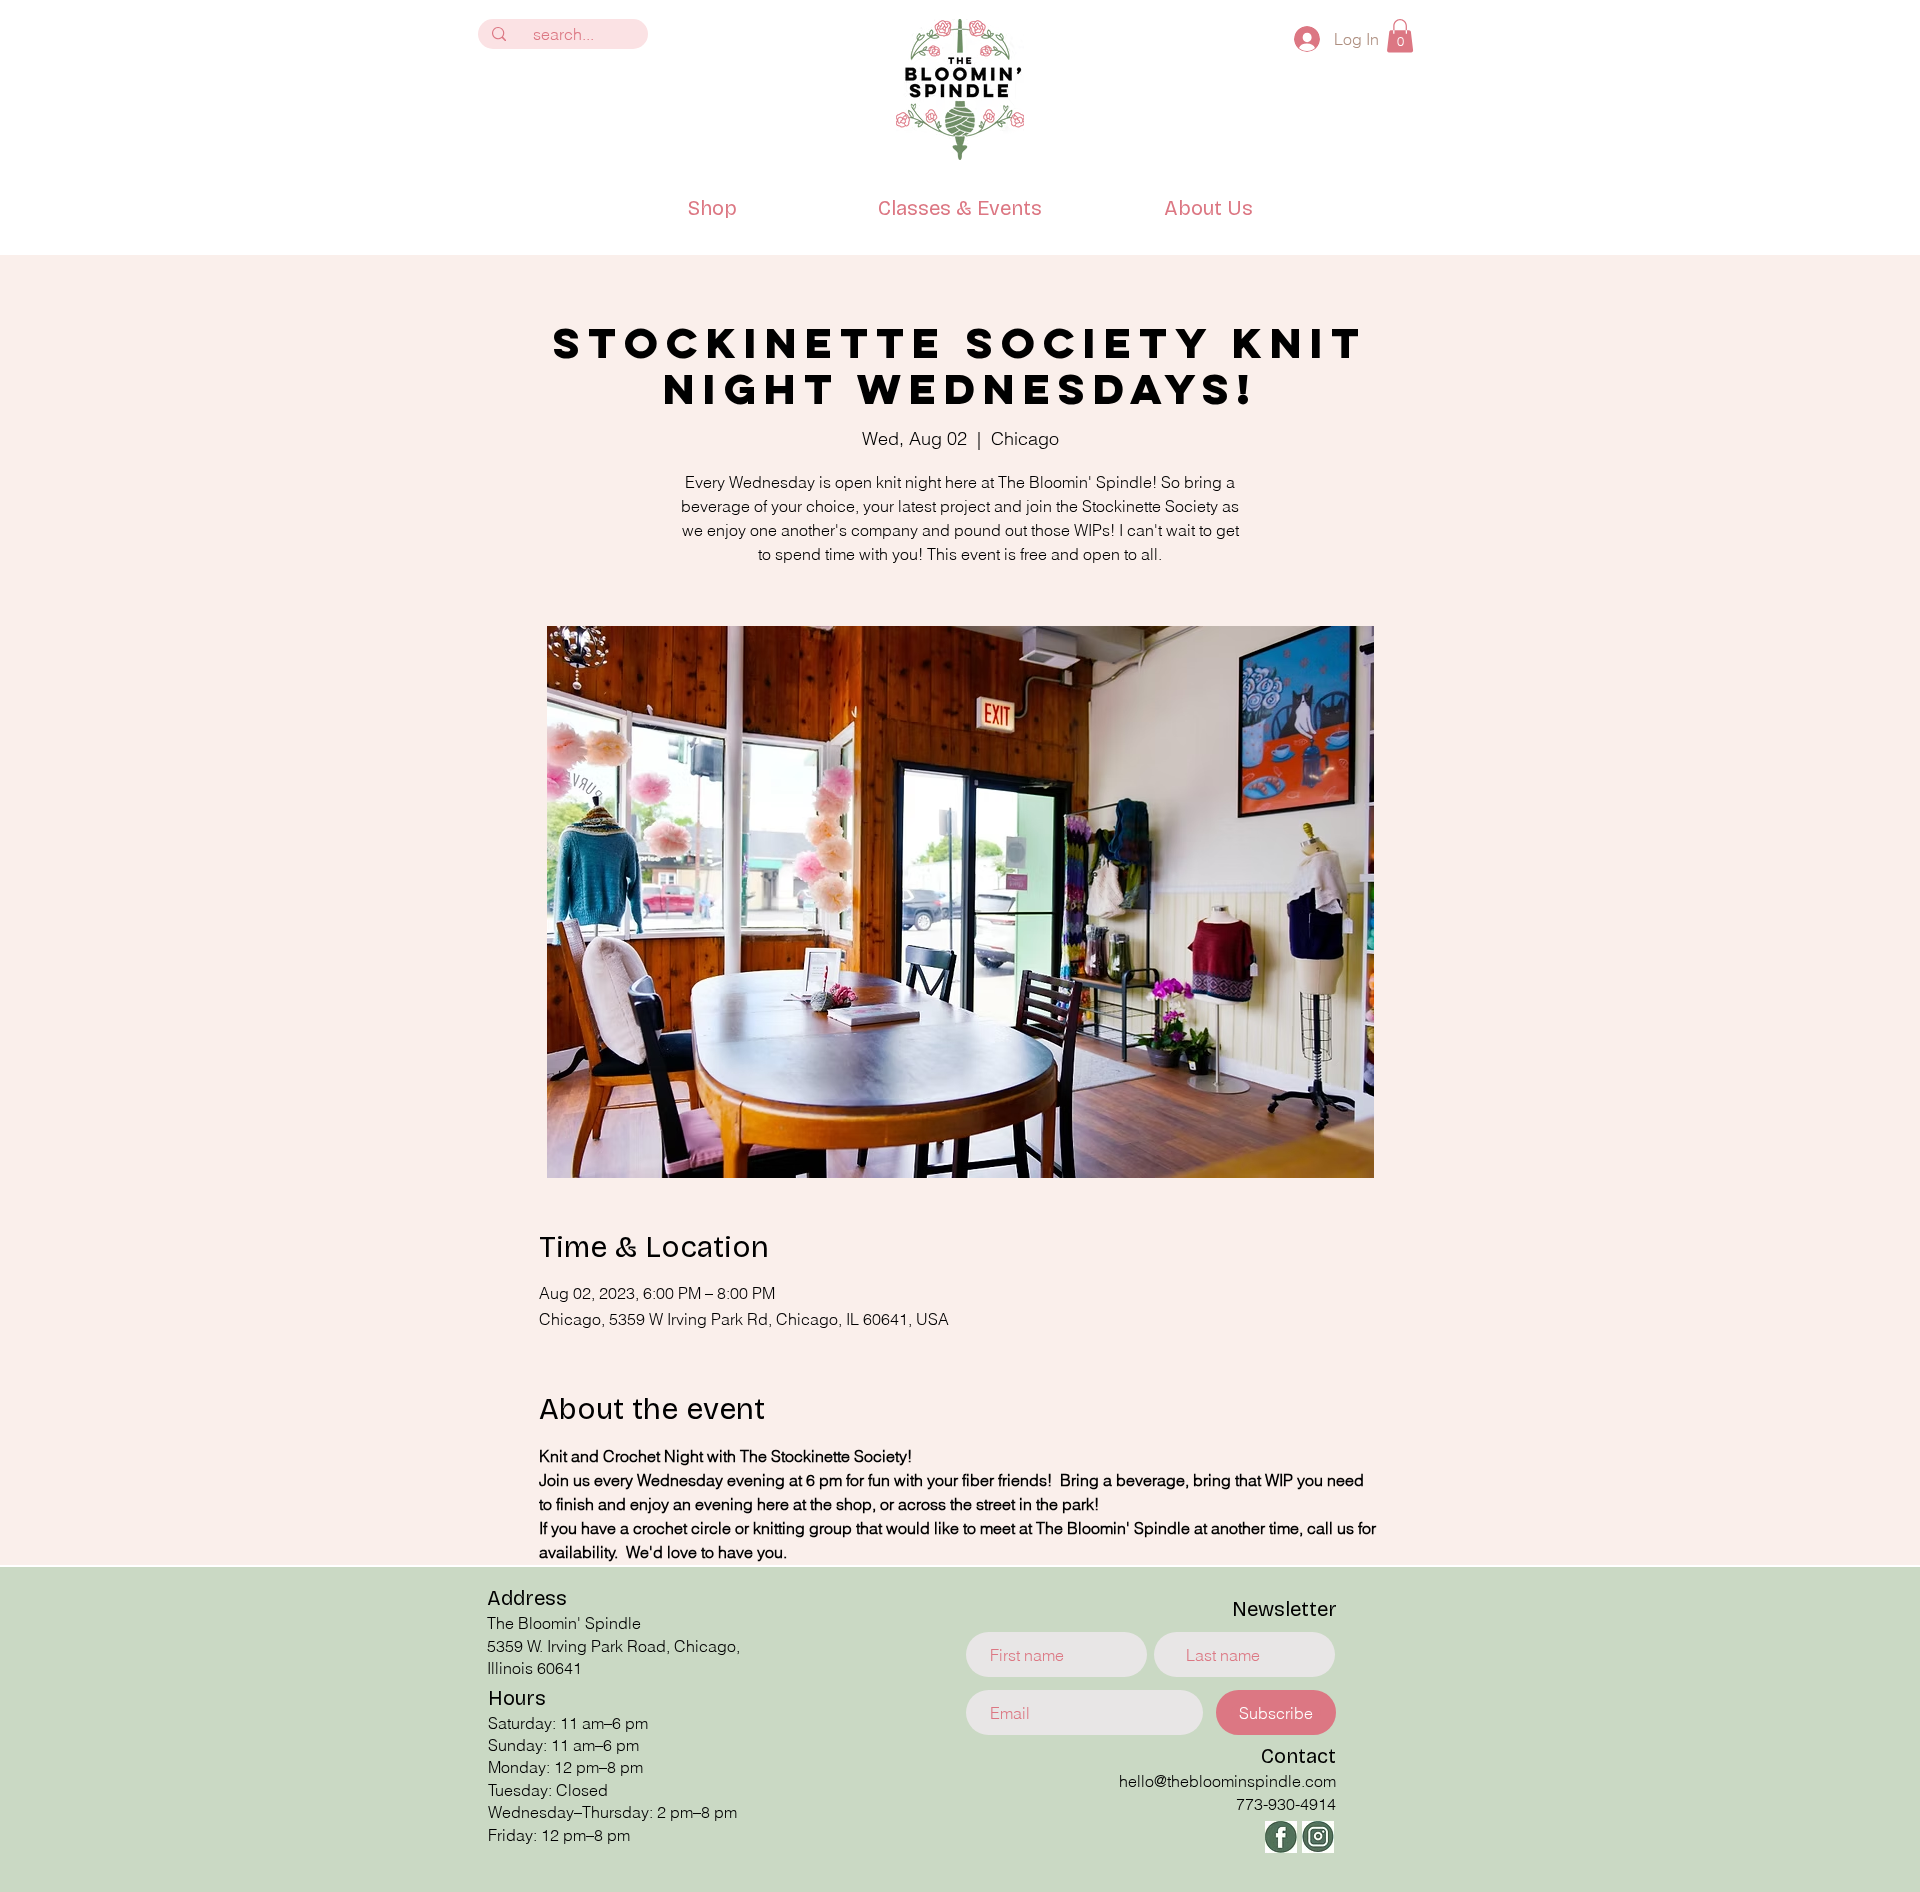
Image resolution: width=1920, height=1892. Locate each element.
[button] (1400, 35)
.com (1318, 1781)
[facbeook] (1281, 1837)
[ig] (1318, 1837)
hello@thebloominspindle (1210, 1781)
